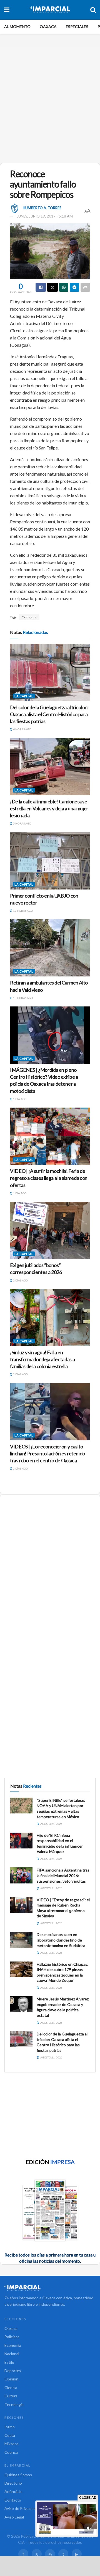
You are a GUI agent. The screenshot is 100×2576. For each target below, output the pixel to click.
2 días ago (20, 1280)
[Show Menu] (7, 10)
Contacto (13, 2500)
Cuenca (11, 2452)
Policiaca (12, 2337)
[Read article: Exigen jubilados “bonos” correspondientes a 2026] (50, 1230)
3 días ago (20, 1468)
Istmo (10, 2427)
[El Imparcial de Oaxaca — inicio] (50, 2288)
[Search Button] (93, 10)
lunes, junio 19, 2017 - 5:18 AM (45, 216)
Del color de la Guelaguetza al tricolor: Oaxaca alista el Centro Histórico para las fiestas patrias (49, 714)
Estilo (9, 2362)
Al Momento (17, 27)
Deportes (13, 2371)
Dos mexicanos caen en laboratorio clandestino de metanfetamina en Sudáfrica (61, 1940)
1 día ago (19, 1099)
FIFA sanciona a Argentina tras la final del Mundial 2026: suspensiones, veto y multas (63, 1875)
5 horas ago (22, 823)
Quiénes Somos (18, 2475)
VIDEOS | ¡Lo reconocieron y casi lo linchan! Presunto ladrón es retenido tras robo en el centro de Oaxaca (47, 1453)
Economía (13, 2345)
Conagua (29, 617)
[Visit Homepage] (50, 10)
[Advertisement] (50, 103)
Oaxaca (48, 27)
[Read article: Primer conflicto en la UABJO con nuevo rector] (50, 861)
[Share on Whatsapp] (64, 287)
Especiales (77, 27)
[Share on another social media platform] (85, 287)
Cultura (11, 2396)
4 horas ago (22, 729)
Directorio (13, 2483)
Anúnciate (13, 2491)
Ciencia (11, 2388)
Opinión (11, 2379)
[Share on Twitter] (52, 287)
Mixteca (11, 2444)
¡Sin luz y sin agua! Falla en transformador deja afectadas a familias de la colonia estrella (42, 1359)
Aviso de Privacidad (21, 2508)
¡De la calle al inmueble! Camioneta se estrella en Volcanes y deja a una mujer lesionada (49, 808)
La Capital (24, 696)
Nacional (12, 2354)
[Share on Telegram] (74, 287)
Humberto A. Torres (42, 208)
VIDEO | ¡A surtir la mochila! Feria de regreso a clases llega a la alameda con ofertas (49, 1178)
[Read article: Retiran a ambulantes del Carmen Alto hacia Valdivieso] (50, 948)
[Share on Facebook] (41, 287)
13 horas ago (23, 911)
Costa (10, 2435)
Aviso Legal (14, 2517)
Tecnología (14, 2404)
